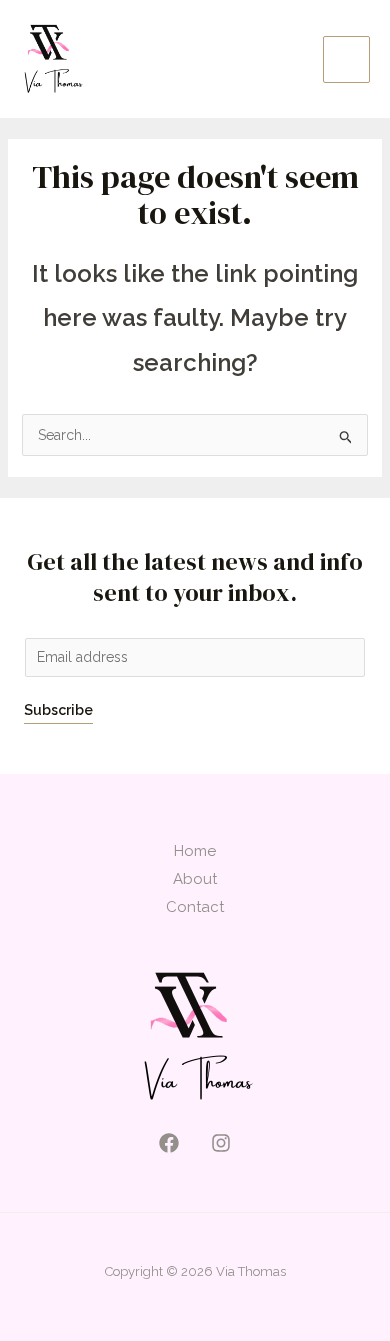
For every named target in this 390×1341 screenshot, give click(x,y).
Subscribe (58, 710)
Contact (195, 907)
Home (195, 851)
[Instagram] (221, 1143)
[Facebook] (169, 1143)
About (195, 879)
